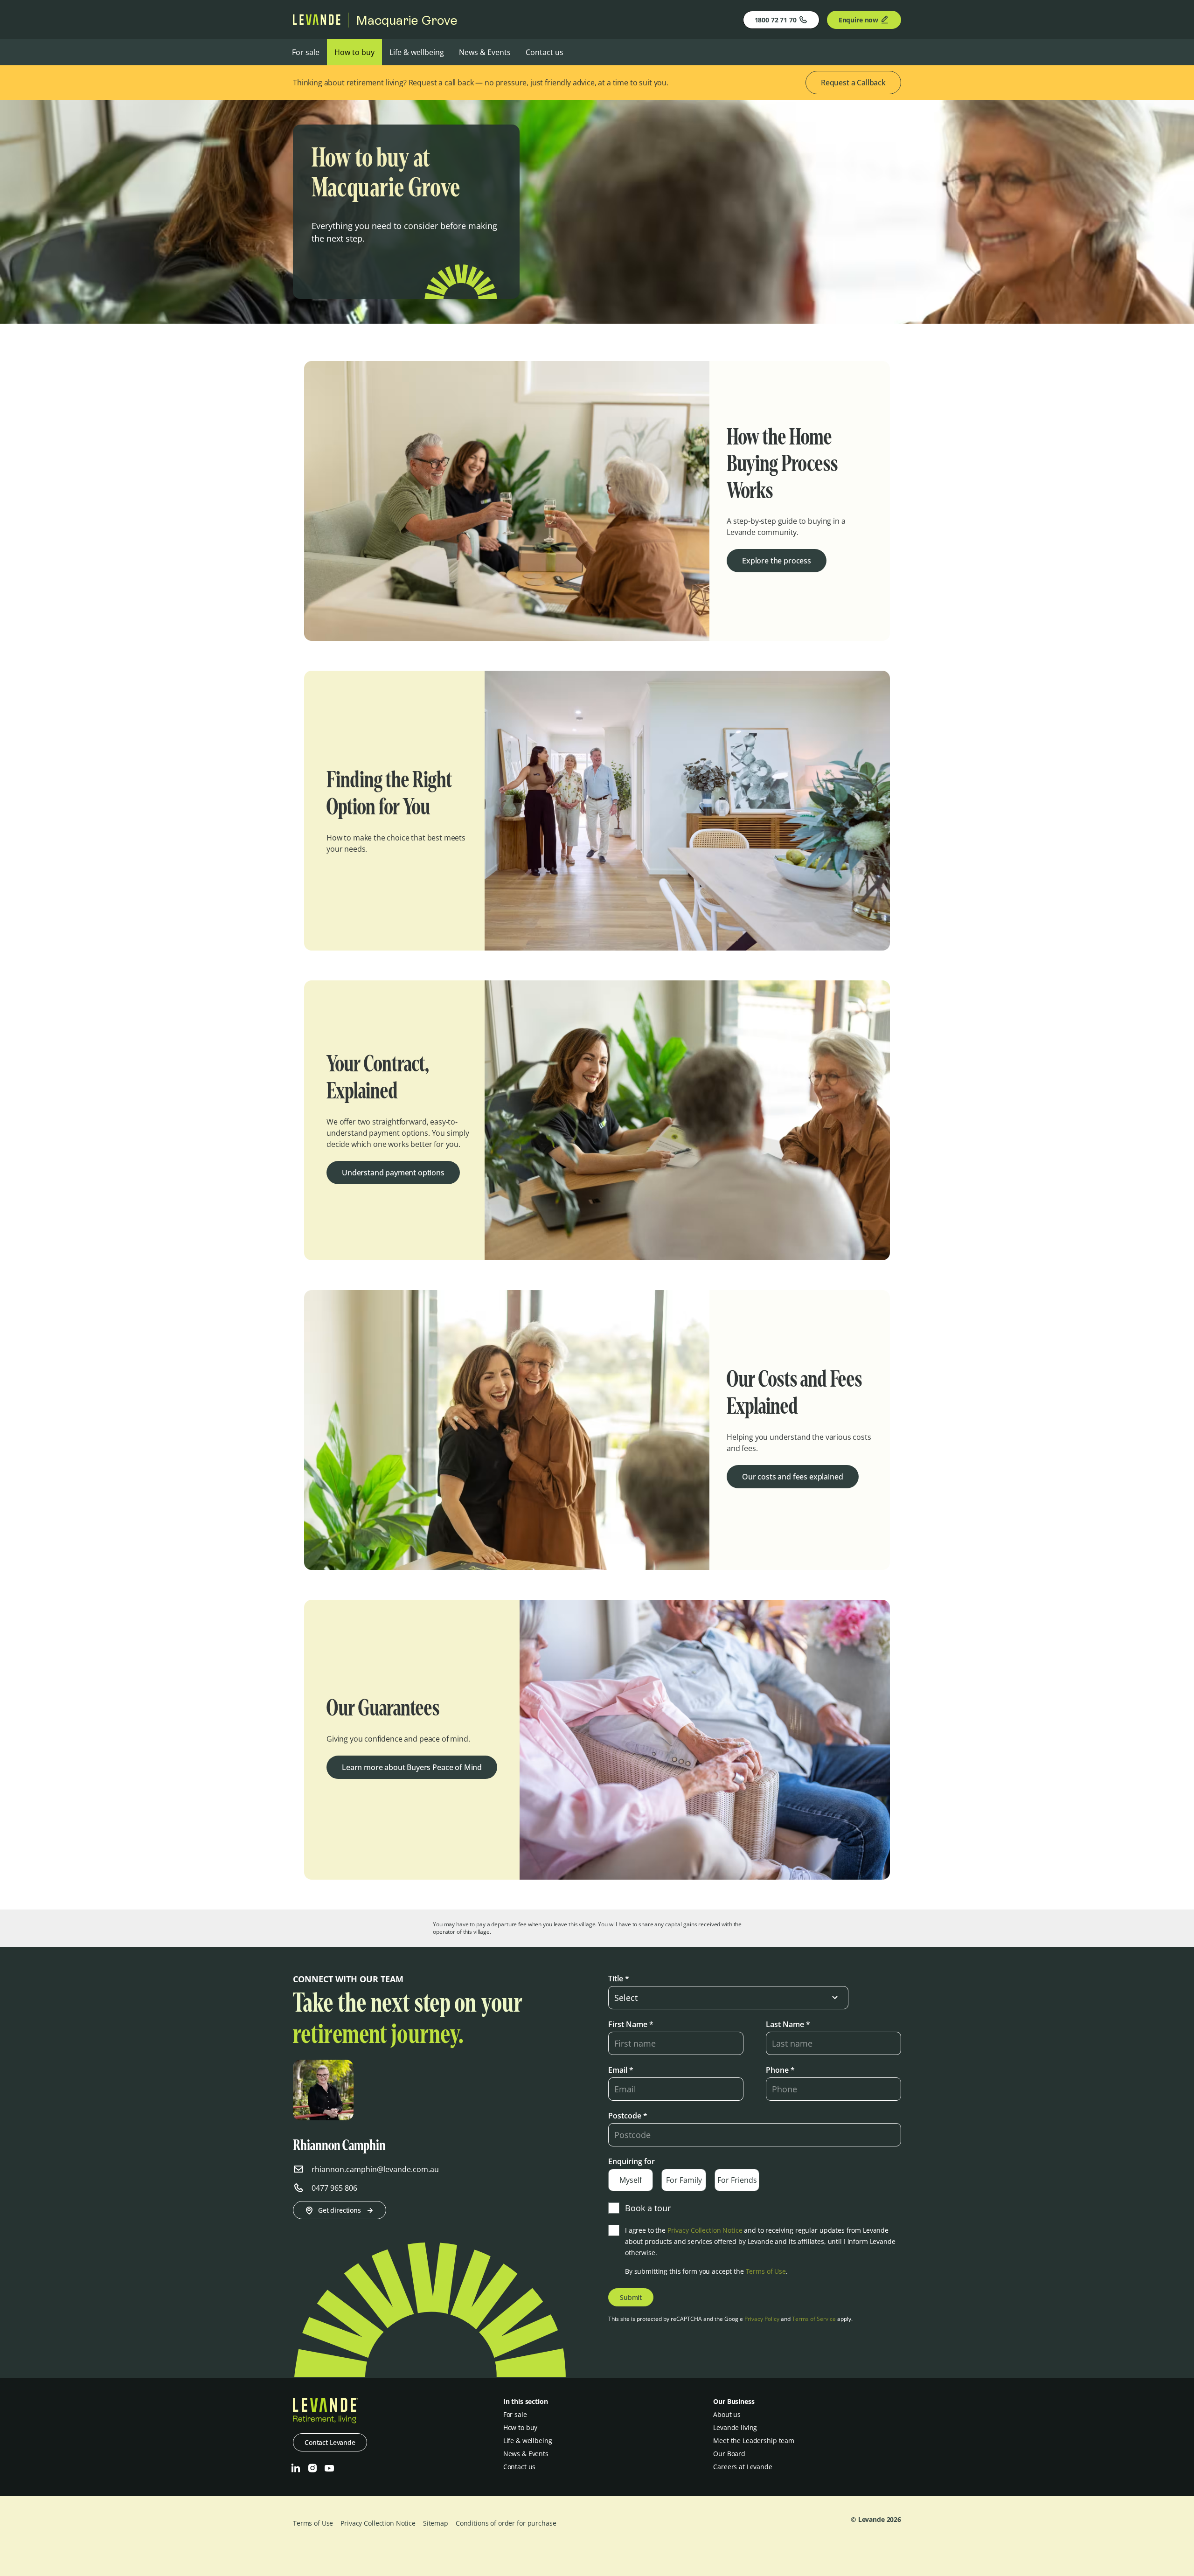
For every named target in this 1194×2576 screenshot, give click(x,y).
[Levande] (317, 22)
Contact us (545, 52)
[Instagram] (312, 2468)
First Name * (631, 2024)
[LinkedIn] (296, 2468)
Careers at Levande (743, 2467)
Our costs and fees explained (793, 1477)
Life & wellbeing (417, 52)
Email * (621, 2070)
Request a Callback (853, 83)
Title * (619, 1979)
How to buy (354, 52)
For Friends (737, 2180)
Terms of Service (814, 2319)
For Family (684, 2180)
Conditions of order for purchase (506, 2523)
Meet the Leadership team (754, 2441)
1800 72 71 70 (776, 20)
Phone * (780, 2070)
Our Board (729, 2454)
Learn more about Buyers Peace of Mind (412, 1767)
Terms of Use (766, 2271)
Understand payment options (393, 1173)
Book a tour (648, 2208)
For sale (306, 52)
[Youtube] (329, 2468)
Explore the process (777, 561)
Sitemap (436, 2523)
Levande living (735, 2427)
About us (727, 2414)
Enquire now (858, 20)
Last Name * (788, 2024)
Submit (631, 2297)
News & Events (485, 52)
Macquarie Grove (407, 20)
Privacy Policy (762, 2319)
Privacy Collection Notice (705, 2230)
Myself (631, 2180)
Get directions (340, 2210)
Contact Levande (330, 2442)
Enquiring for (632, 2161)
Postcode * (628, 2116)
